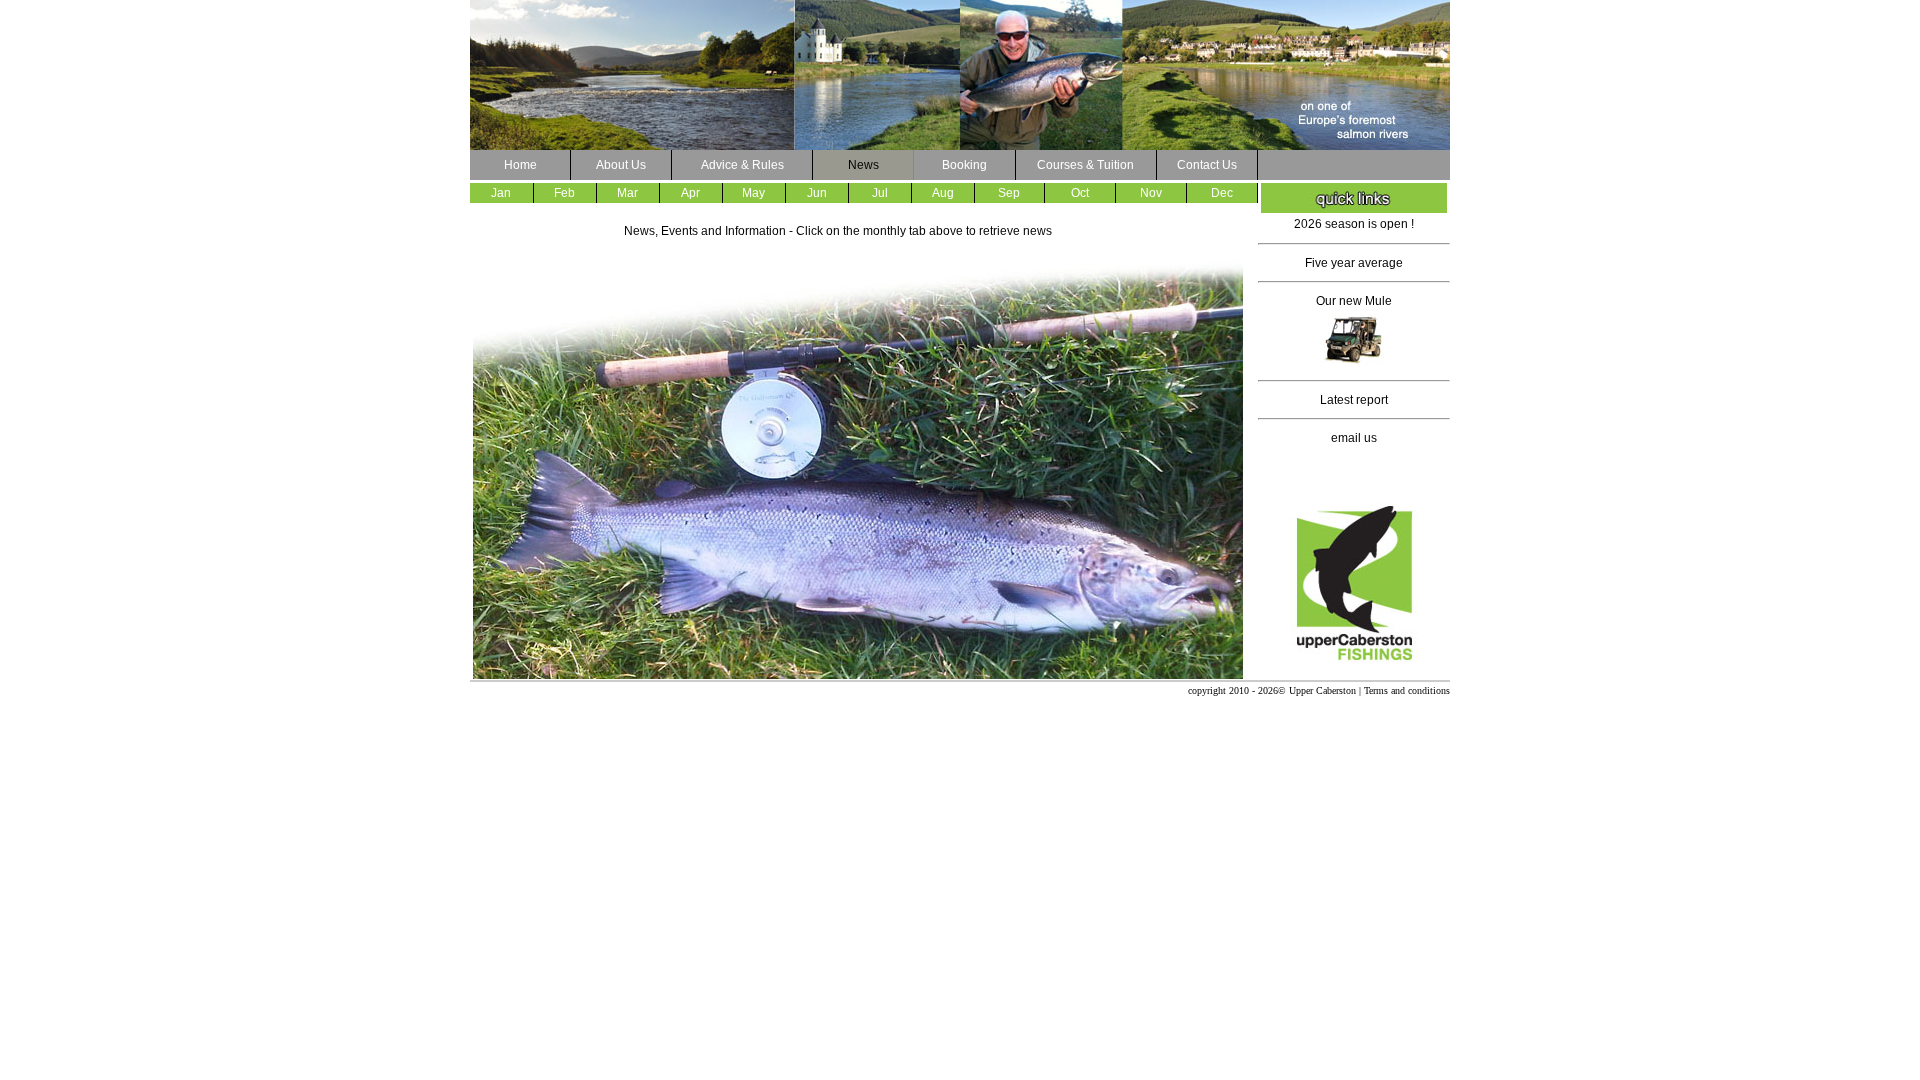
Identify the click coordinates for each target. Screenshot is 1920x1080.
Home (520, 165)
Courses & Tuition (1085, 165)
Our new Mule (1354, 301)
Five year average (1354, 263)
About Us (621, 165)
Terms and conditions (1407, 690)
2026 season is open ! (1354, 224)
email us (1354, 438)
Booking (964, 165)
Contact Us (1207, 165)
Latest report (1354, 400)
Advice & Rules (742, 165)
